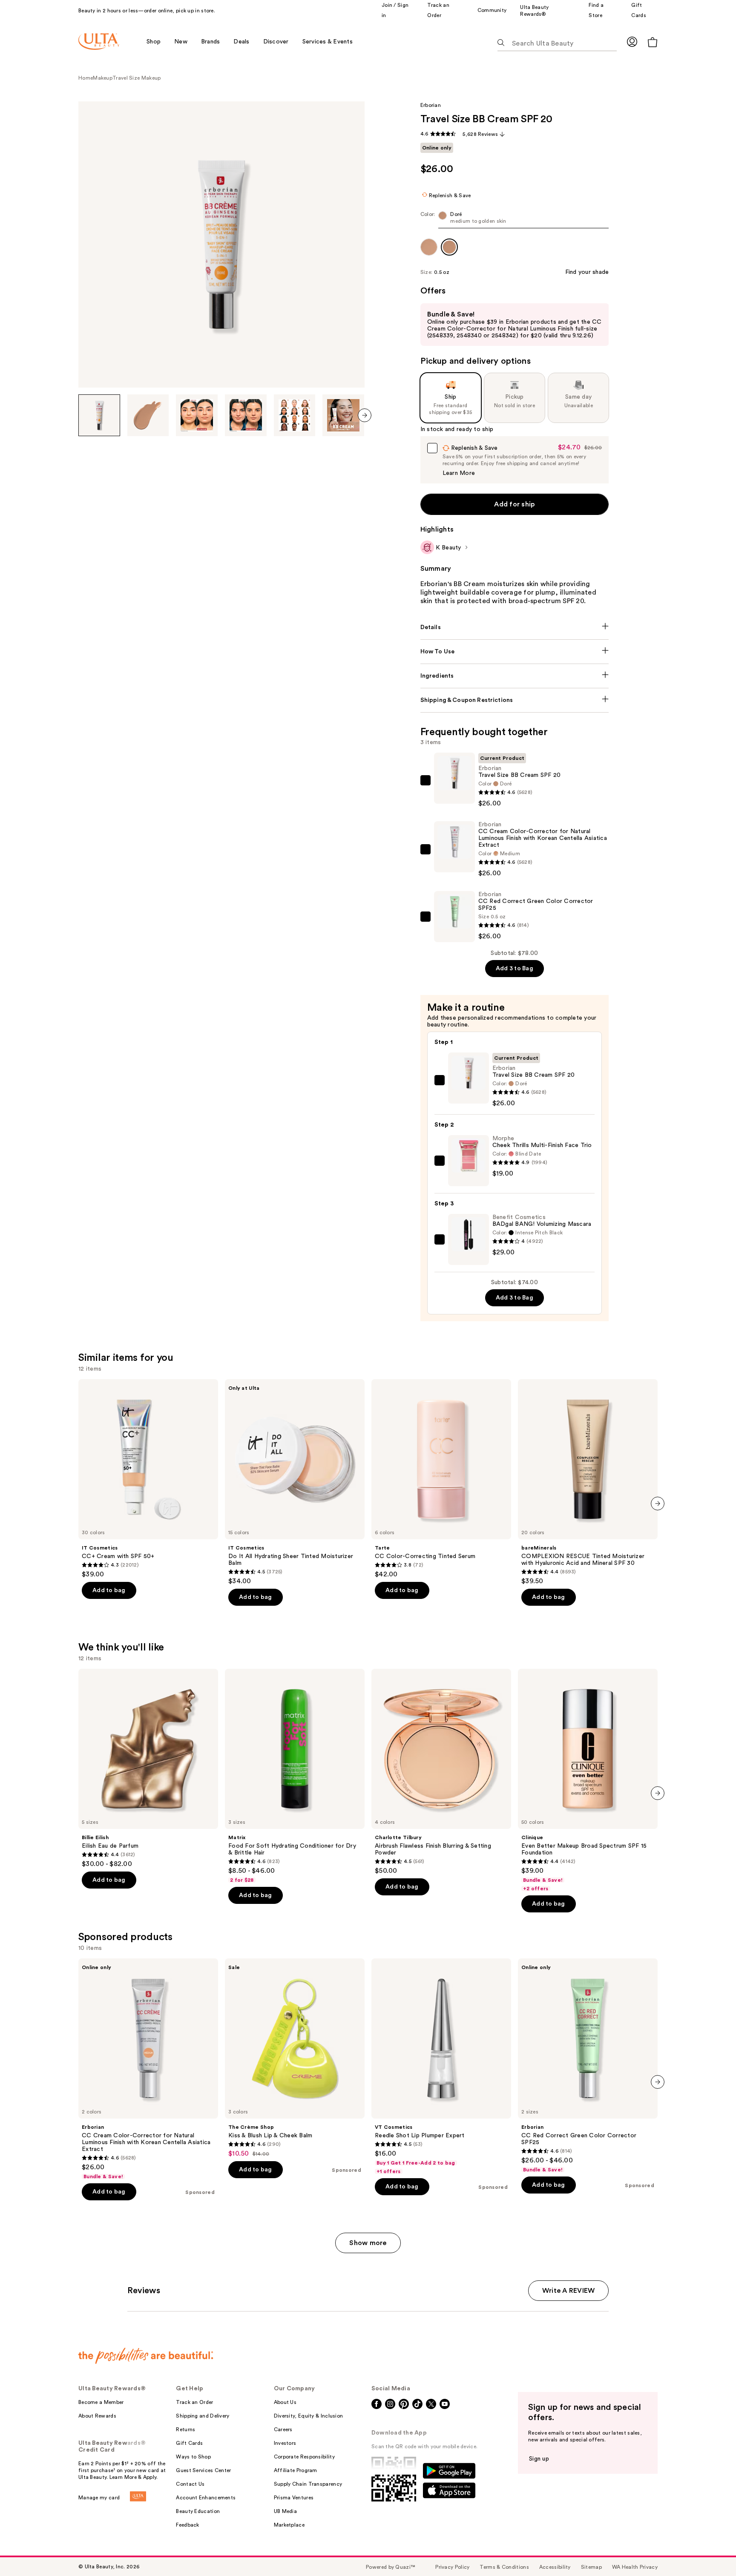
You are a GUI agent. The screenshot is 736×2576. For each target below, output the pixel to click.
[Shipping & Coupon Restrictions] (515, 700)
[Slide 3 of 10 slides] (197, 415)
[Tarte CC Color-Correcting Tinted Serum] (441, 1479)
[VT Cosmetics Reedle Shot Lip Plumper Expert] (441, 2067)
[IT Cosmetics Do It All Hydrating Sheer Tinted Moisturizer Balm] (295, 1482)
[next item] (365, 415)
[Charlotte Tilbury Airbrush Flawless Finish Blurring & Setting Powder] (441, 1772)
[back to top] (710, 2550)
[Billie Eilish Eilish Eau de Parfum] (148, 1768)
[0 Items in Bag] (653, 42)
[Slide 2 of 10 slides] (148, 415)
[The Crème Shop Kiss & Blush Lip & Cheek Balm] (295, 2058)
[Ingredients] (515, 676)
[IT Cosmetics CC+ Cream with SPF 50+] (148, 1479)
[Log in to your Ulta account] (632, 42)
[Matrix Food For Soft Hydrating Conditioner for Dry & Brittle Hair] (295, 1776)
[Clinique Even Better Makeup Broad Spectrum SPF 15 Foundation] (588, 1780)
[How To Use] (515, 652)
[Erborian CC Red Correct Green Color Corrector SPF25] (588, 2066)
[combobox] (515, 220)
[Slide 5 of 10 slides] (295, 415)
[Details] (515, 627)
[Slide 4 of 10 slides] (246, 415)
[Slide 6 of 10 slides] (343, 415)
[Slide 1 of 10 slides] (99, 415)
